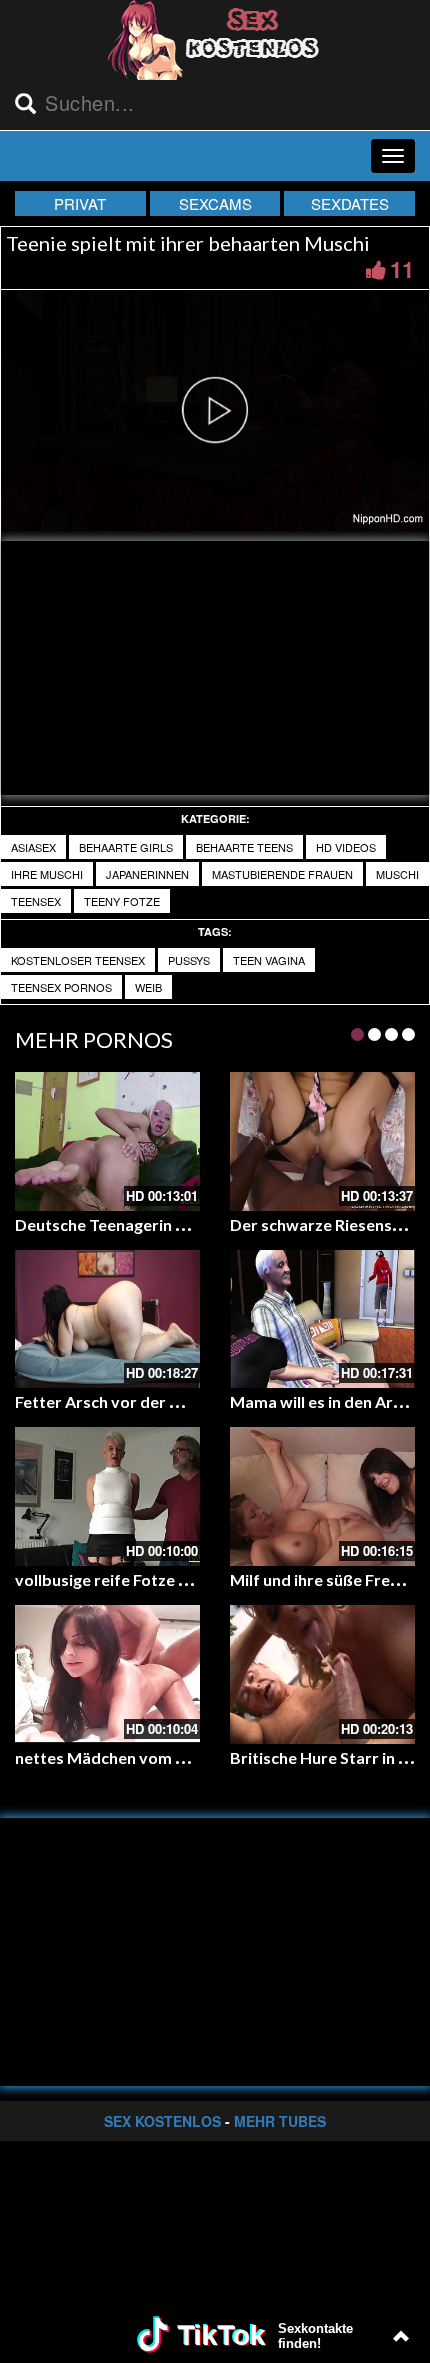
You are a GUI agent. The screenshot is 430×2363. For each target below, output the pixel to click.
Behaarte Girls (126, 847)
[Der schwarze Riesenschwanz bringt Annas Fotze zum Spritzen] (322, 1141)
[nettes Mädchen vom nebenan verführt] (107, 1674)
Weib (148, 987)
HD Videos (346, 847)
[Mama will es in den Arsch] (322, 1319)
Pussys (189, 960)
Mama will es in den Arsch (324, 1401)
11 (402, 269)
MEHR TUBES (280, 2121)
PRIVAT (80, 203)
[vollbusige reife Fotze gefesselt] (107, 1496)
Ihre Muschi (47, 874)
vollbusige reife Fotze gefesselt (131, 1579)
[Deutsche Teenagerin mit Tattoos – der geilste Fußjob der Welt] (107, 1141)
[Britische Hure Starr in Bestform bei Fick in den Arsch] (322, 1674)
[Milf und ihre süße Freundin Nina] (322, 1496)
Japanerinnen (147, 874)
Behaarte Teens (244, 847)
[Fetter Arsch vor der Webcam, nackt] (107, 1319)
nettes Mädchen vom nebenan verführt (160, 1757)
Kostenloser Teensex (78, 960)
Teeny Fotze (122, 901)
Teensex (36, 901)
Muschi (397, 874)
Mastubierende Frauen (282, 874)
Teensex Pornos (61, 987)
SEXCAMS (215, 203)
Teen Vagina (269, 960)
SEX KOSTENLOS (162, 2121)
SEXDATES (350, 203)
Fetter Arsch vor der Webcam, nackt (150, 1401)
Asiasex (33, 847)
